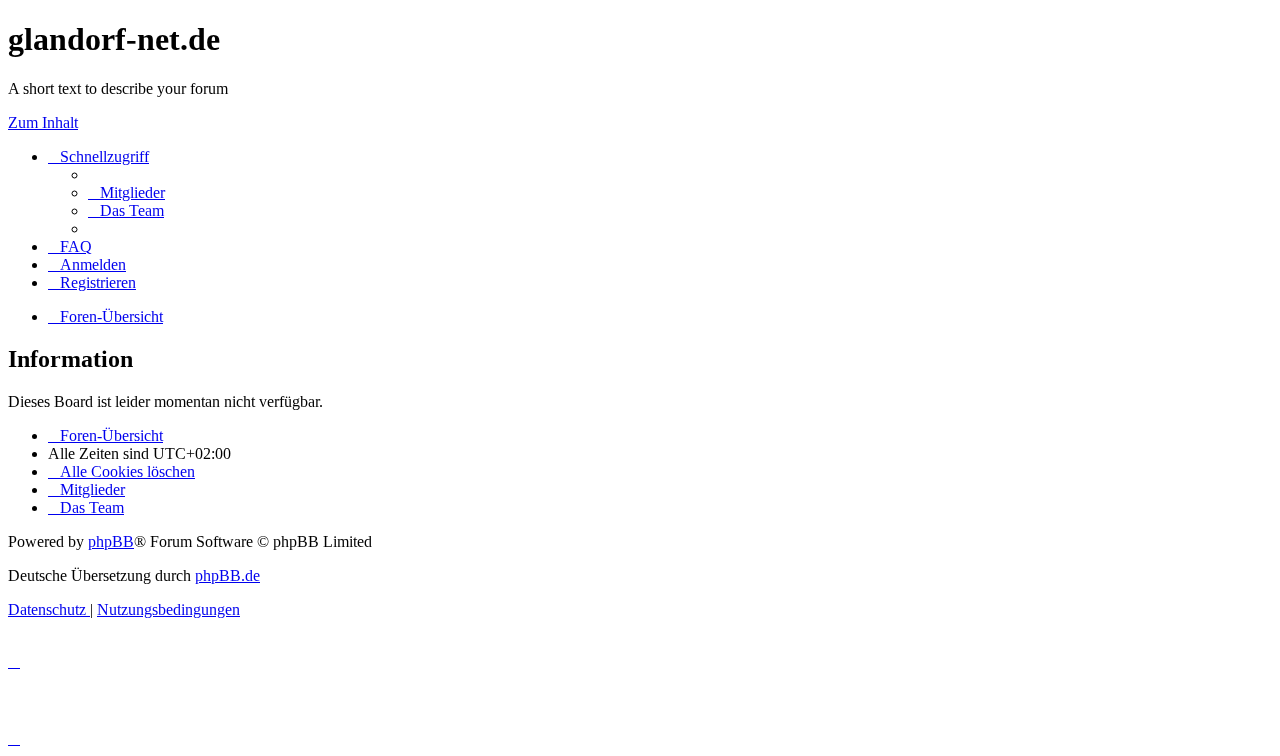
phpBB (111, 541)
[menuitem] (126, 192)
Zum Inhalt (43, 122)
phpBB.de (227, 575)
